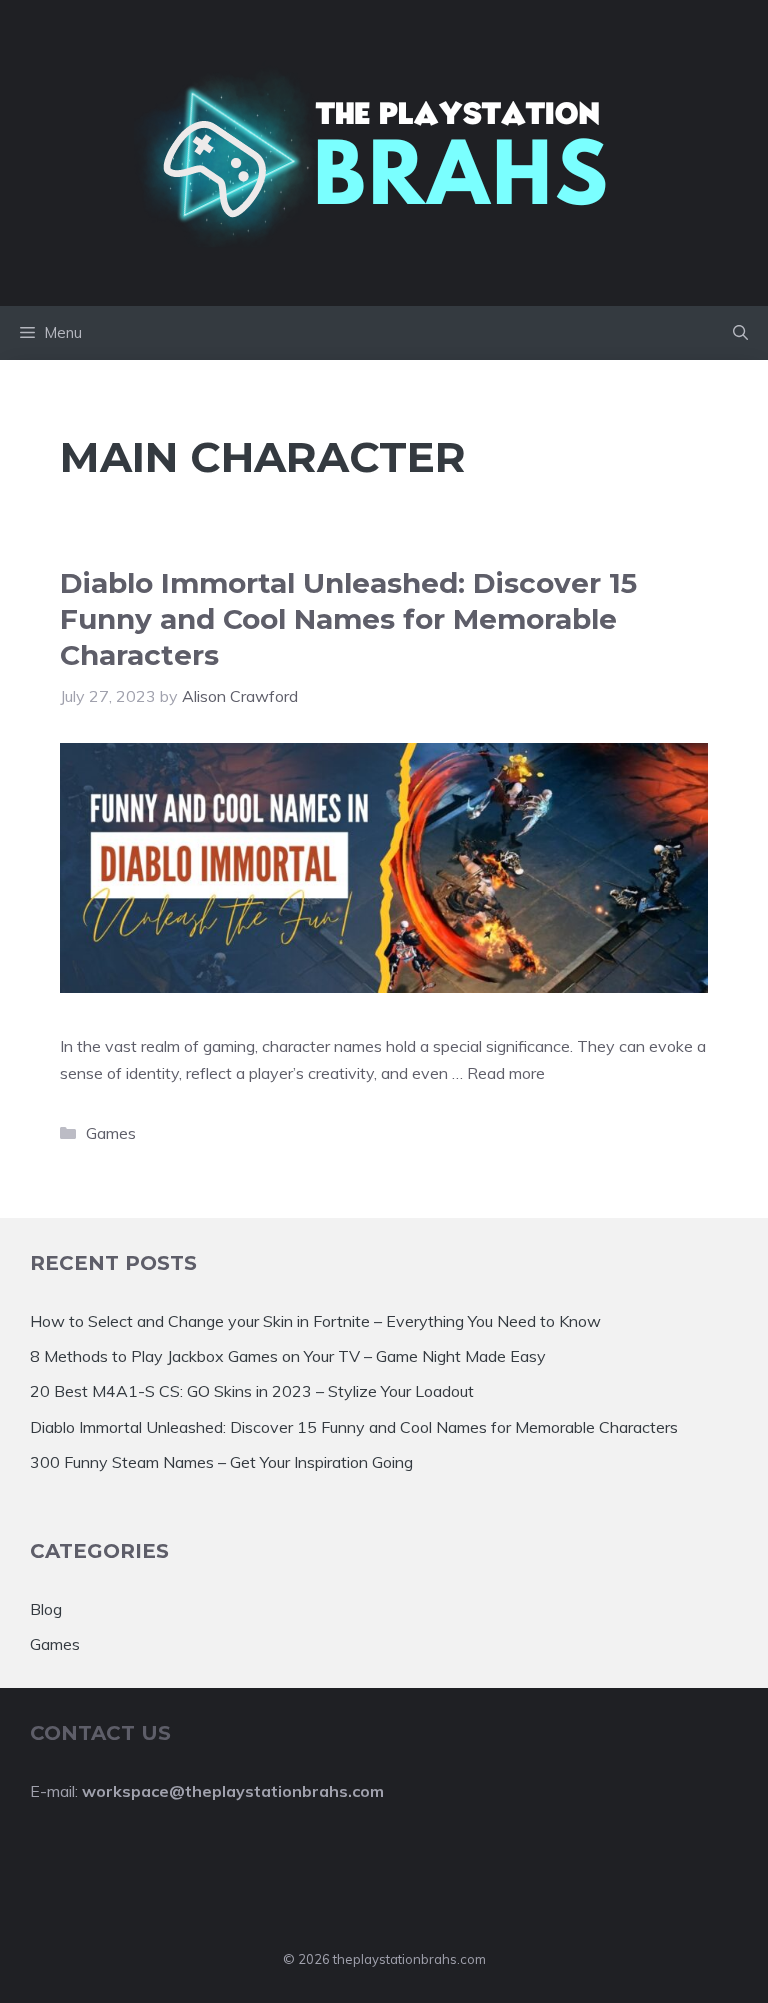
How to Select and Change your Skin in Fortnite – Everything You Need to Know (315, 1321)
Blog (46, 1609)
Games (111, 1133)
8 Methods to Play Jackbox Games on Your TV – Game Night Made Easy (288, 1356)
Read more (506, 1073)
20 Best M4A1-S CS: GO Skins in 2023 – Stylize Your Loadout (252, 1391)
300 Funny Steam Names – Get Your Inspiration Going (221, 1462)
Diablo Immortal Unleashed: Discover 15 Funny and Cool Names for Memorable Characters (348, 619)
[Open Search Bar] (740, 333)
